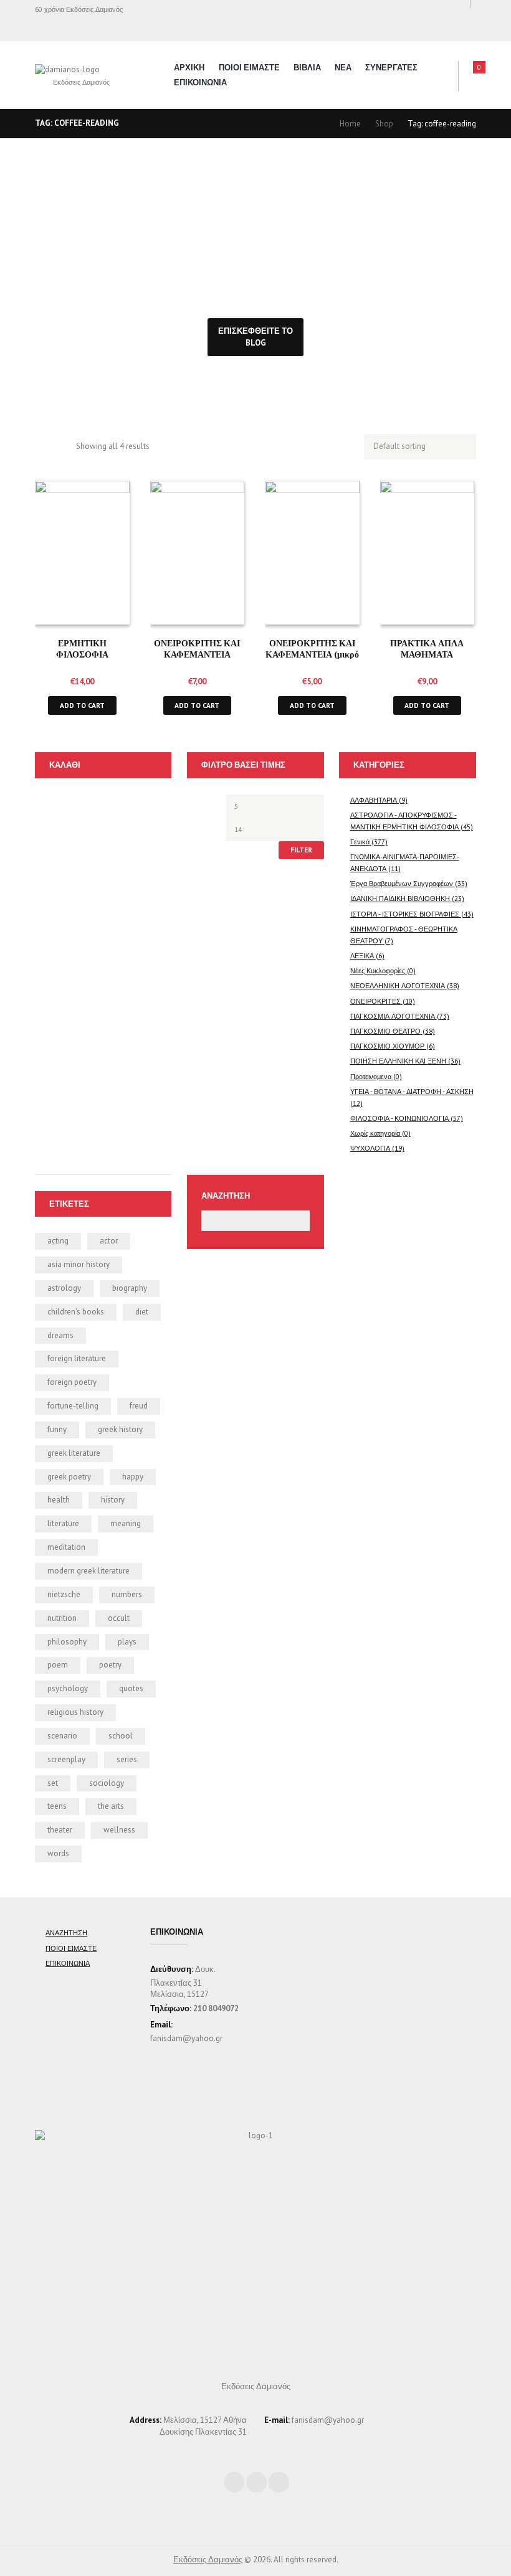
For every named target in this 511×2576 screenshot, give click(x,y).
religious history (75, 1712)
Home (350, 124)
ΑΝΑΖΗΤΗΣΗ (66, 1932)
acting (58, 1241)
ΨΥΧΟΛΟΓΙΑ (370, 1148)
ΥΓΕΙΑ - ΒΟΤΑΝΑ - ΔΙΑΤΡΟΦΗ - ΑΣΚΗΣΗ (412, 1091)
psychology (68, 1688)
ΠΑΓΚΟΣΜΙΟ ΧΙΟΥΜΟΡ (387, 1046)
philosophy (67, 1642)
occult (119, 1618)
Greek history (120, 1429)
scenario (62, 1736)
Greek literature (74, 1453)
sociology (107, 1783)
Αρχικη (189, 68)
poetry (110, 1665)
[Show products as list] (62, 447)
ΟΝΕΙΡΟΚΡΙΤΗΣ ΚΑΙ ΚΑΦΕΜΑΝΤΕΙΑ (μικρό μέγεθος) (312, 654)
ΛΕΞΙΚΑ (362, 955)
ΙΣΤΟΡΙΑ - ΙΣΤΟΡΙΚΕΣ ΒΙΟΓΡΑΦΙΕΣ (405, 914)
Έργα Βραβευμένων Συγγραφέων (402, 883)
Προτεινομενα (371, 1076)
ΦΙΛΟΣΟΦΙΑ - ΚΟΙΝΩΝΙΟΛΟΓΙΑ (399, 1118)
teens (57, 1806)
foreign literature (77, 1358)
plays (127, 1642)
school (121, 1736)
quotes (131, 1688)
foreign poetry (72, 1382)
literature (63, 1523)
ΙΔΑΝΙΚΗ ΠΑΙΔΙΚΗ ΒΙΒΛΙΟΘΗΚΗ (400, 898)
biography (130, 1288)
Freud (139, 1406)
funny (57, 1429)
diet (142, 1312)
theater (60, 1830)
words (58, 1853)
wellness (119, 1830)
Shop (384, 124)
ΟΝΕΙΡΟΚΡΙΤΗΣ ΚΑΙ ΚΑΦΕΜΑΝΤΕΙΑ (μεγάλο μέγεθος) (197, 654)
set (53, 1783)
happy (133, 1477)
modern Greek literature (88, 1571)
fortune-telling (73, 1406)
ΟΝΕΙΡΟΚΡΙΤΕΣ (375, 1001)
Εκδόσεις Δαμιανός (208, 2559)
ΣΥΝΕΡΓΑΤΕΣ (391, 68)
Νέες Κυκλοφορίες (378, 970)
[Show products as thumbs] (41, 447)
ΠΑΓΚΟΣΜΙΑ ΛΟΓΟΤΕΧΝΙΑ (393, 1016)
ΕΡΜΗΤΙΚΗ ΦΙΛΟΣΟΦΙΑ (82, 648)
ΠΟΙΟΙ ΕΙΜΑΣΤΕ (249, 68)
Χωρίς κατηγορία (375, 1133)
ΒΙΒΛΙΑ (307, 68)
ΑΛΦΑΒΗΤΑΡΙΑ (374, 800)
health (59, 1500)
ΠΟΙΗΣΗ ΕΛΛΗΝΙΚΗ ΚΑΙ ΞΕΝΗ (398, 1061)
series (127, 1759)
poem (58, 1665)
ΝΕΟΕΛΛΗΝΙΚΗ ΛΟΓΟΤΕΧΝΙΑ (398, 985)
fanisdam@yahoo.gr (186, 2038)
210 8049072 (216, 2008)
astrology (64, 1288)
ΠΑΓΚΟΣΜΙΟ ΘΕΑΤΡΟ (385, 1031)
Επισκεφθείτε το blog (255, 337)
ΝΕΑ (343, 68)
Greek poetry (69, 1477)
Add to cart (82, 705)
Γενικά (360, 842)
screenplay (66, 1759)
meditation (66, 1547)
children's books (76, 1312)
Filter (301, 850)
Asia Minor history (79, 1264)
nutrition (62, 1618)
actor (109, 1241)
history (113, 1500)
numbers (127, 1594)
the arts (111, 1806)
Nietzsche (64, 1594)
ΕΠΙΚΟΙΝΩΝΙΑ (200, 83)
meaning (126, 1523)
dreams (60, 1335)
